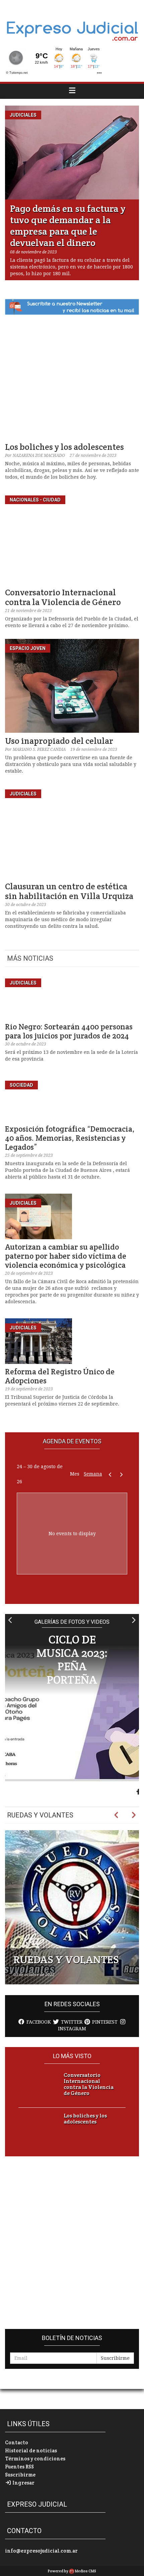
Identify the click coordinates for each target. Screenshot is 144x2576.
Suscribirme (115, 2358)
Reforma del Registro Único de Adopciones (60, 1376)
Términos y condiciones (35, 2459)
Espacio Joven (28, 648)
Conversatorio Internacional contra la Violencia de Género (63, 597)
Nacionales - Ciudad (35, 500)
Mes (75, 1474)
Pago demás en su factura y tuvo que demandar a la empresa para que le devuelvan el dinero (68, 226)
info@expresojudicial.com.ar (41, 2551)
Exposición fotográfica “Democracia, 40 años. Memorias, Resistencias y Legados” (70, 1138)
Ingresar (23, 2483)
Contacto (17, 2442)
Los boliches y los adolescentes (64, 447)
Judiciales (23, 115)
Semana (93, 1474)
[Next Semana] (121, 1474)
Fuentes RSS (19, 2467)
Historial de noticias (31, 2450)
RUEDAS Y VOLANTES (66, 1959)
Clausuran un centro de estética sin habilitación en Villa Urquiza (69, 891)
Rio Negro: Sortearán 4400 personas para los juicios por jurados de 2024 (69, 1031)
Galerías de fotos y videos (72, 1622)
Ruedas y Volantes (40, 1815)
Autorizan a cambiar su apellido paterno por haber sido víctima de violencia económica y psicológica (66, 1256)
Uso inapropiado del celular (59, 741)
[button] (11, 1620)
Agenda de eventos (72, 1441)
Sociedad (21, 1085)
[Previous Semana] (110, 1474)
